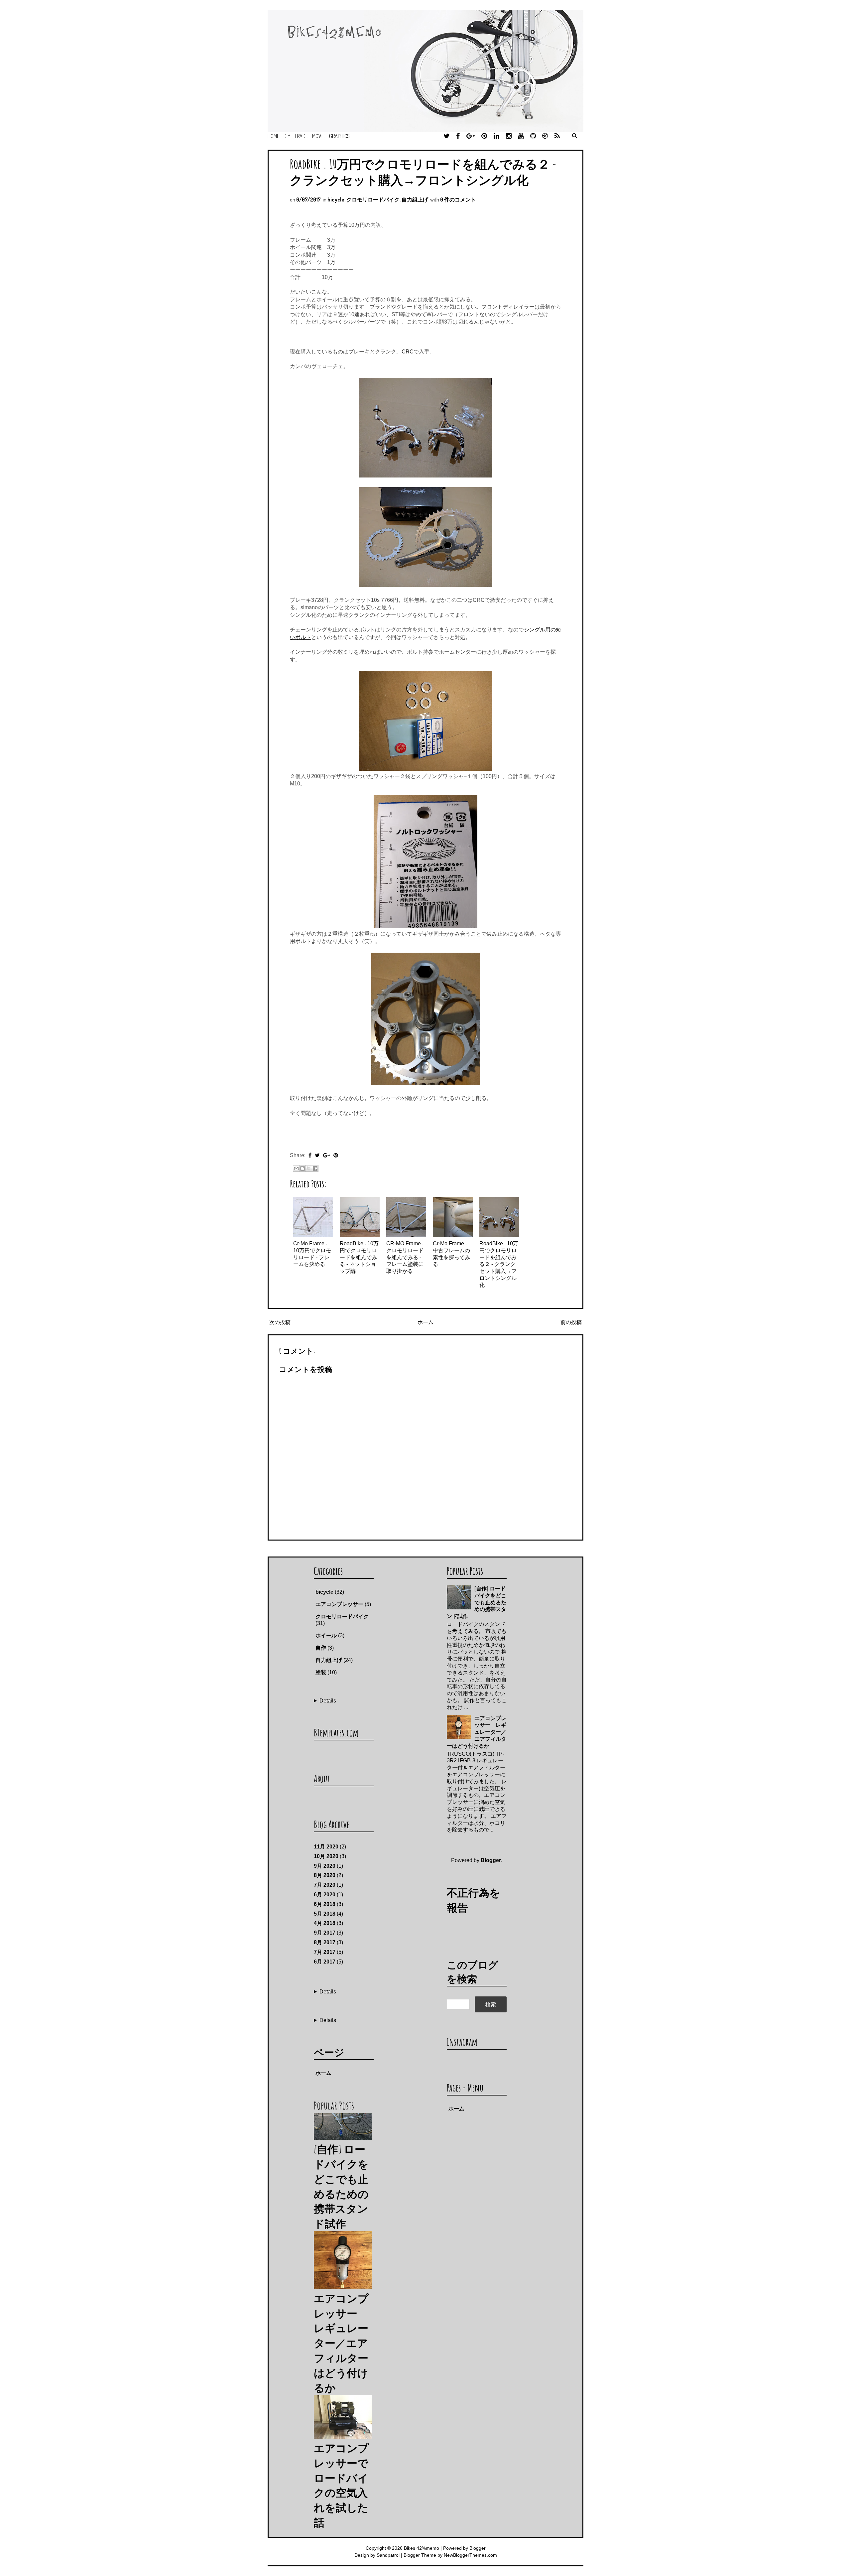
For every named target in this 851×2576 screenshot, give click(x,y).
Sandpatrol (388, 2555)
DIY (287, 136)
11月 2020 (326, 1847)
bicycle (336, 200)
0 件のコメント (458, 200)
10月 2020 (326, 1856)
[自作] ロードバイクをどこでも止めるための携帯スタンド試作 (477, 1602)
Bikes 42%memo (422, 2548)
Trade (301, 136)
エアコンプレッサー (339, 1604)
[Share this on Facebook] (310, 1155)
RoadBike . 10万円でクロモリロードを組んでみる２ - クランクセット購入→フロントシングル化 (423, 172)
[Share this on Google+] (327, 1155)
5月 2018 (325, 1914)
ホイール (326, 1635)
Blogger (491, 1860)
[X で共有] (309, 1168)
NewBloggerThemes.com (470, 2555)
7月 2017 (325, 1952)
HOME (274, 136)
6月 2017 (325, 1962)
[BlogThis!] (303, 1168)
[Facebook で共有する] (315, 1168)
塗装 (321, 1672)
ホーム (425, 1322)
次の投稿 (280, 1322)
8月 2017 (325, 1942)
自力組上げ (415, 200)
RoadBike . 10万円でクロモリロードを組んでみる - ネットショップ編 (359, 1257)
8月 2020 (325, 1875)
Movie (319, 136)
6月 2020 (325, 1895)
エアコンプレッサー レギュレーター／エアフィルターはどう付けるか (477, 1732)
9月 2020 (325, 1866)
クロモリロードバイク (373, 200)
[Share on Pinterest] (336, 1155)
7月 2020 (325, 1885)
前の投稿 (571, 1322)
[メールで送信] (296, 1168)
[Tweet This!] (317, 1155)
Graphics (339, 136)
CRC (408, 352)
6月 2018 (325, 1904)
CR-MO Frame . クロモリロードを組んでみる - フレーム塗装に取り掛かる (405, 1257)
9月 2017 (325, 1933)
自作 (321, 1648)
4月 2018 (325, 1923)
